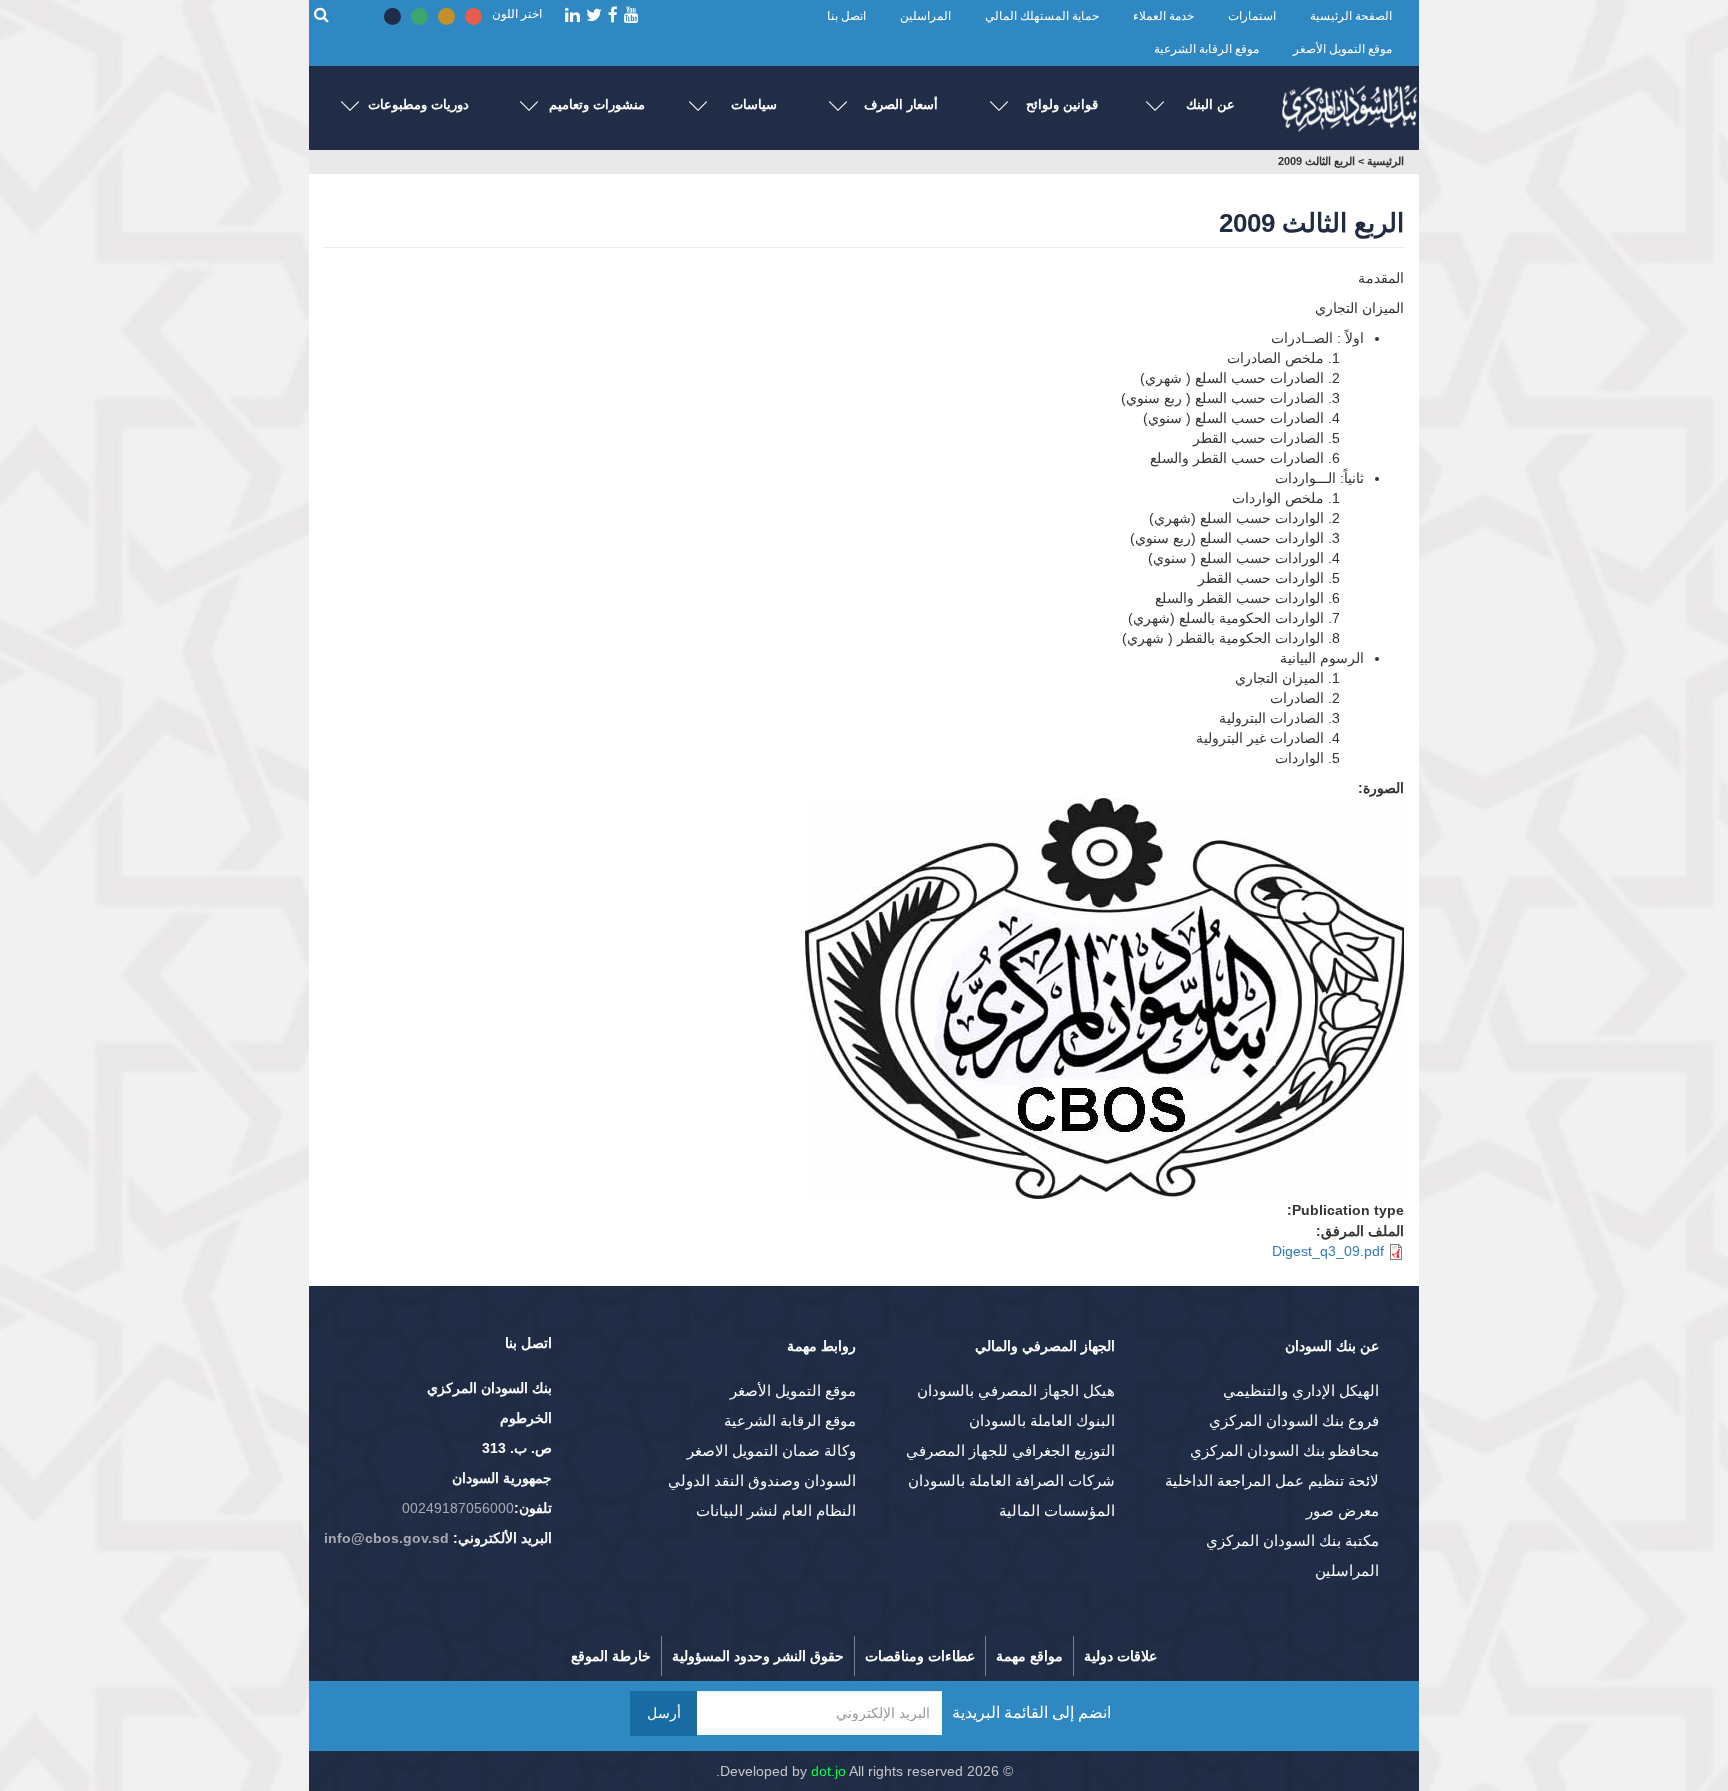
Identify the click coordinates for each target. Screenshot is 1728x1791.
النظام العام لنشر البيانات (776, 1510)
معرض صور (1342, 1510)
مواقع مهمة (1029, 1656)
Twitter (594, 15)
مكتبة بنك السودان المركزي (1292, 1540)
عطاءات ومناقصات (920, 1656)
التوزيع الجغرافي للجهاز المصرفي (1010, 1450)
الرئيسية (1385, 161)
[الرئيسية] (1349, 103)
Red (473, 16)
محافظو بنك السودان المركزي (1284, 1450)
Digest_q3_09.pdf (1328, 1251)
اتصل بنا (846, 16)
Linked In (572, 15)
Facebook (613, 15)
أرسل (664, 1713)
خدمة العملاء (1163, 16)
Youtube (631, 15)
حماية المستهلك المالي (1042, 16)
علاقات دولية (1120, 1656)
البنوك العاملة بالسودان (1042, 1420)
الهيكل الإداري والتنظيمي (1301, 1390)
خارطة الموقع (611, 1656)
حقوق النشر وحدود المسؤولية (758, 1656)
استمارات (1252, 16)
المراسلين (925, 16)
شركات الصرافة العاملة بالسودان (1011, 1480)
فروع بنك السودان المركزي (1294, 1420)
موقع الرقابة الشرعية (1206, 49)
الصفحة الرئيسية (1351, 16)
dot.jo (828, 1771)
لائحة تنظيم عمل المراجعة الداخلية (1272, 1480)
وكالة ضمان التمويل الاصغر (771, 1450)
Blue (392, 16)
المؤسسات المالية (1057, 1510)
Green (419, 16)
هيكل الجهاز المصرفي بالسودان (1016, 1390)
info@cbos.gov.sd (386, 1538)
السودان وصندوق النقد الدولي (762, 1480)
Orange (446, 16)
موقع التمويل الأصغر (1342, 49)
